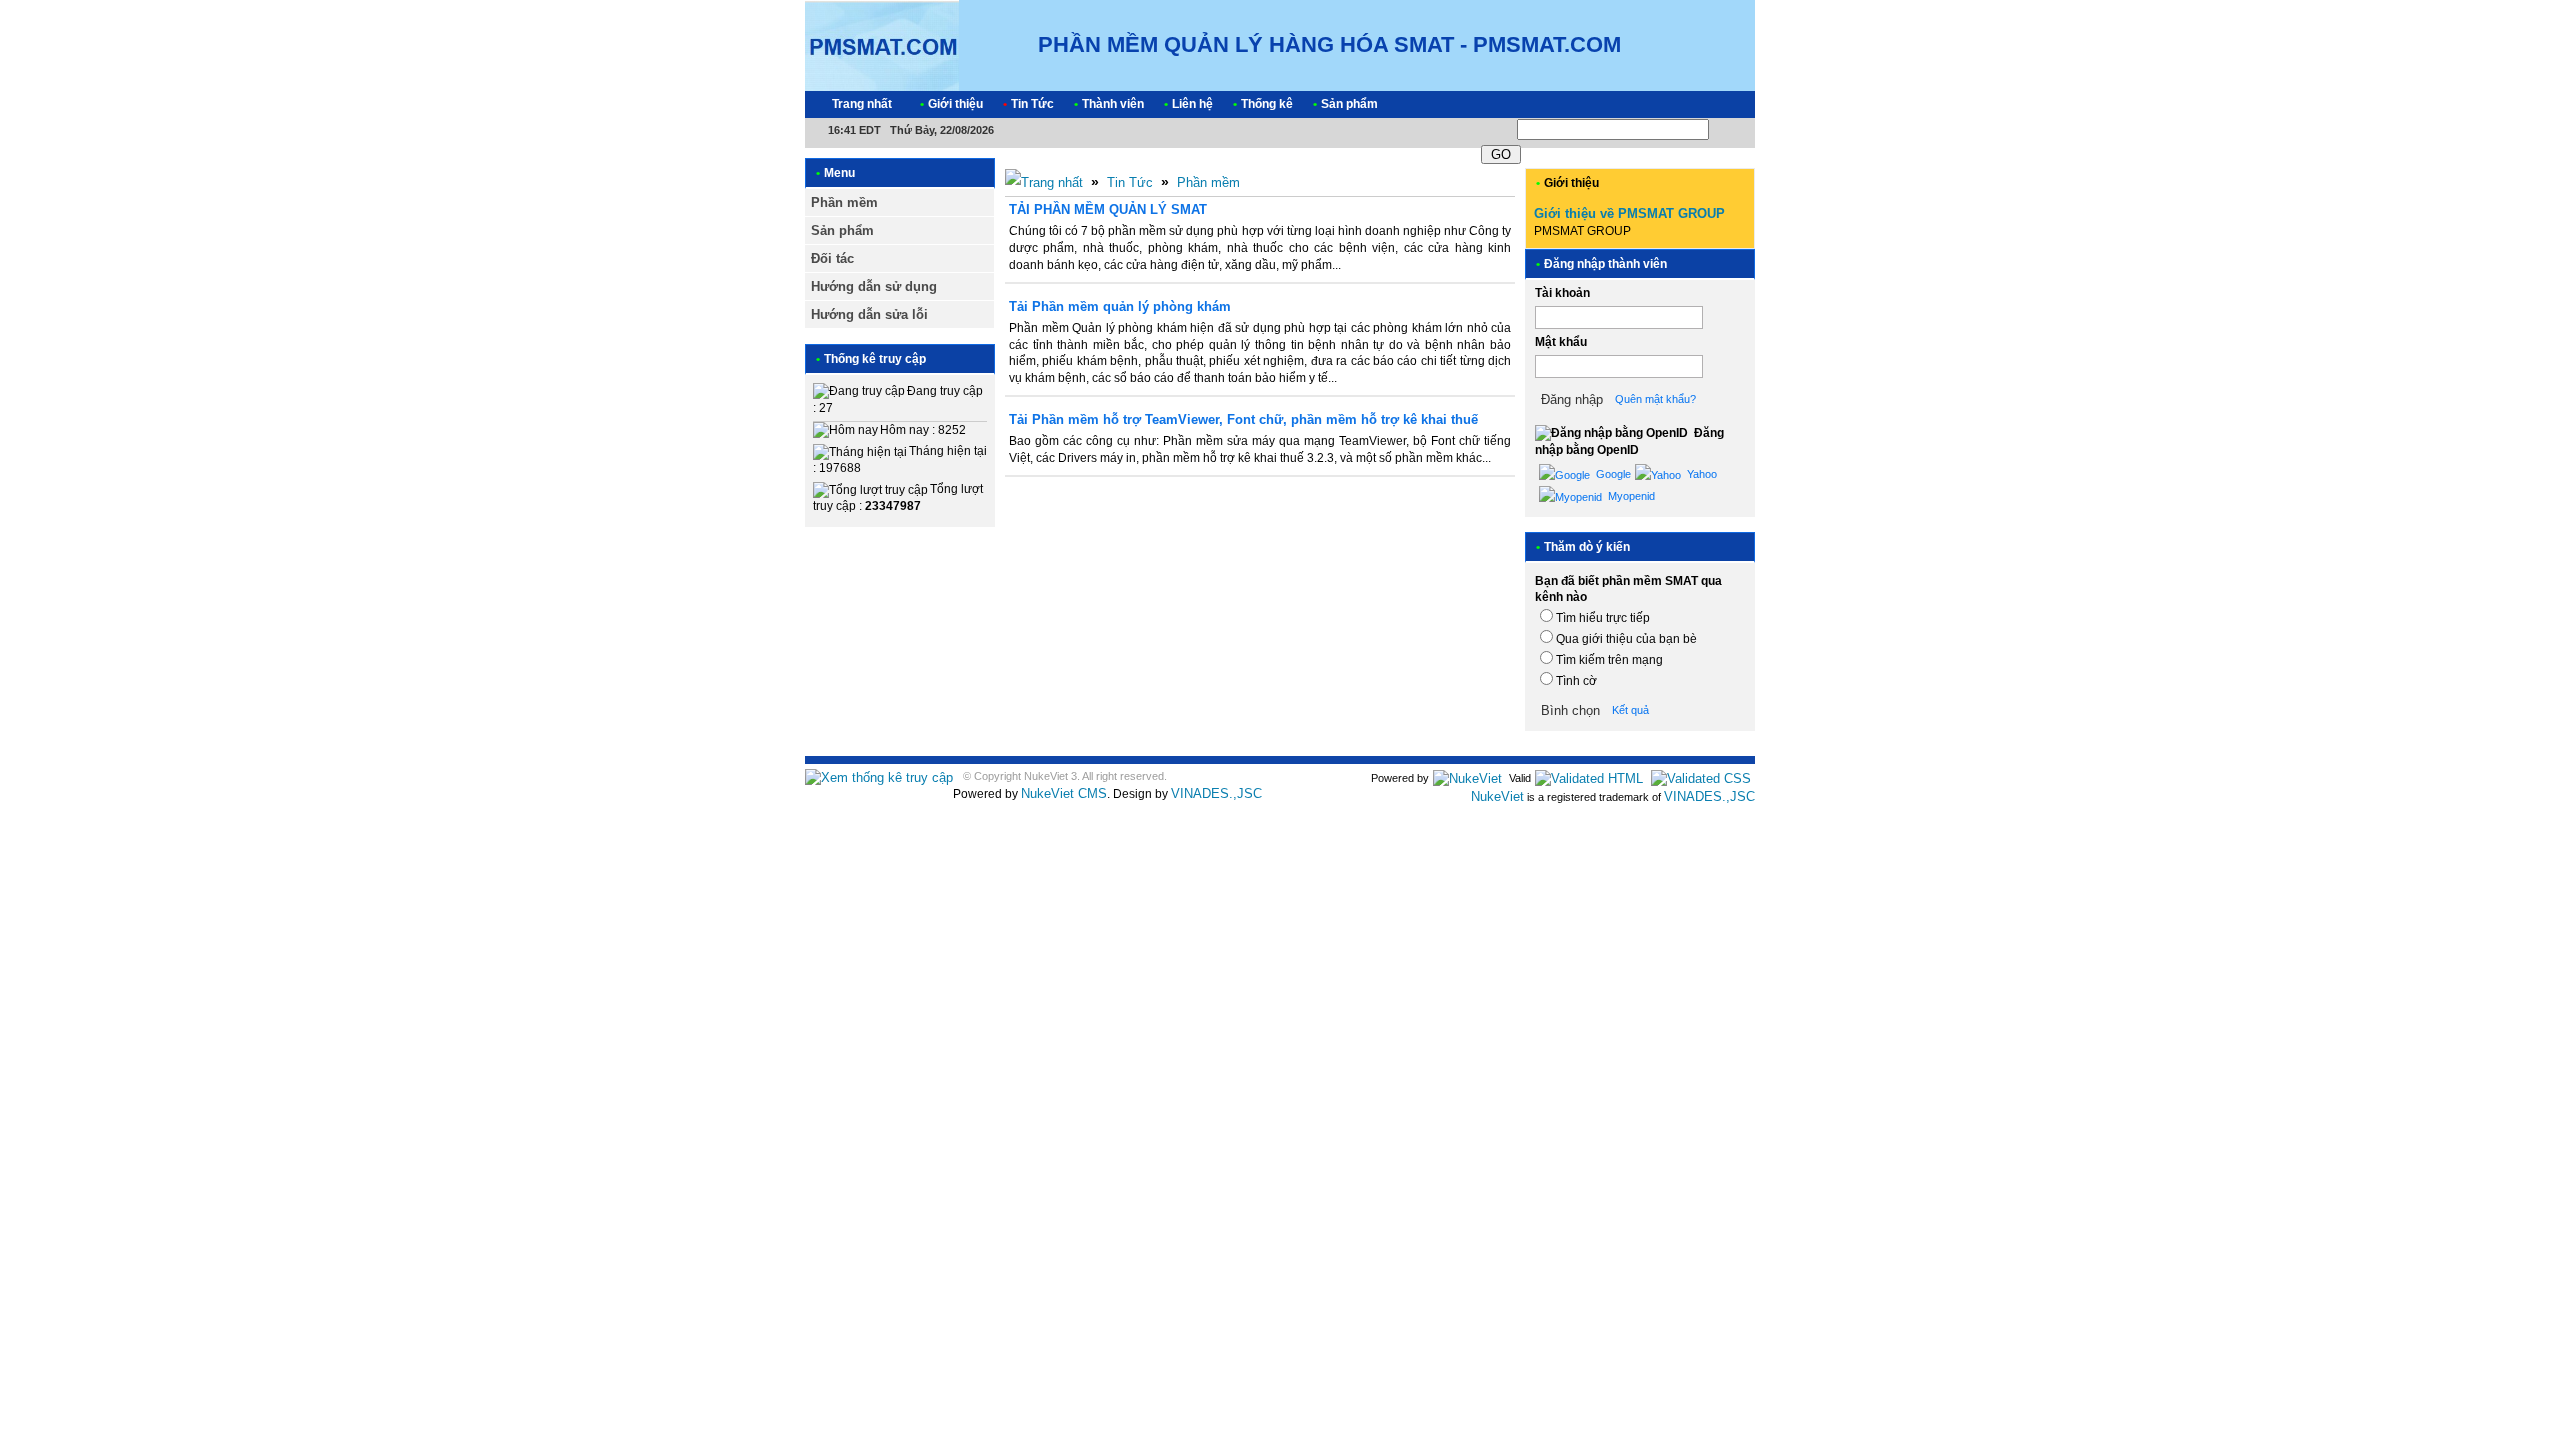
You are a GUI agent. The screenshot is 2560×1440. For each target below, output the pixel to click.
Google (1612, 474)
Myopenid (1630, 496)
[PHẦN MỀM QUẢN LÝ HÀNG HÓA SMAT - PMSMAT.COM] (882, 44)
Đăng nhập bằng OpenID (1629, 441)
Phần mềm (844, 202)
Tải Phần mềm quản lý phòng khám (1120, 306)
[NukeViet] (1467, 777)
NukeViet (1497, 796)
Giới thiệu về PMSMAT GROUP (1629, 213)
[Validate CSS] (1701, 777)
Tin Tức (1130, 182)
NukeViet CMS (1064, 793)
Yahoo (1700, 474)
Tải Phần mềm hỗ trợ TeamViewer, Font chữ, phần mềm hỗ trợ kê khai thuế (1243, 419)
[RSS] (1722, 104)
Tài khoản (1562, 293)
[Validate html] (1589, 777)
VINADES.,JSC (1216, 793)
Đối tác (832, 258)
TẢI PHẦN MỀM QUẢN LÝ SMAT (1108, 209)
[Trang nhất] (1044, 182)
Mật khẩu (1561, 342)
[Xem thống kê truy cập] (879, 777)
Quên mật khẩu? (1655, 399)
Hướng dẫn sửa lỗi (869, 314)
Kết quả (1630, 710)
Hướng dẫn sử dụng (874, 286)
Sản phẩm (842, 230)
